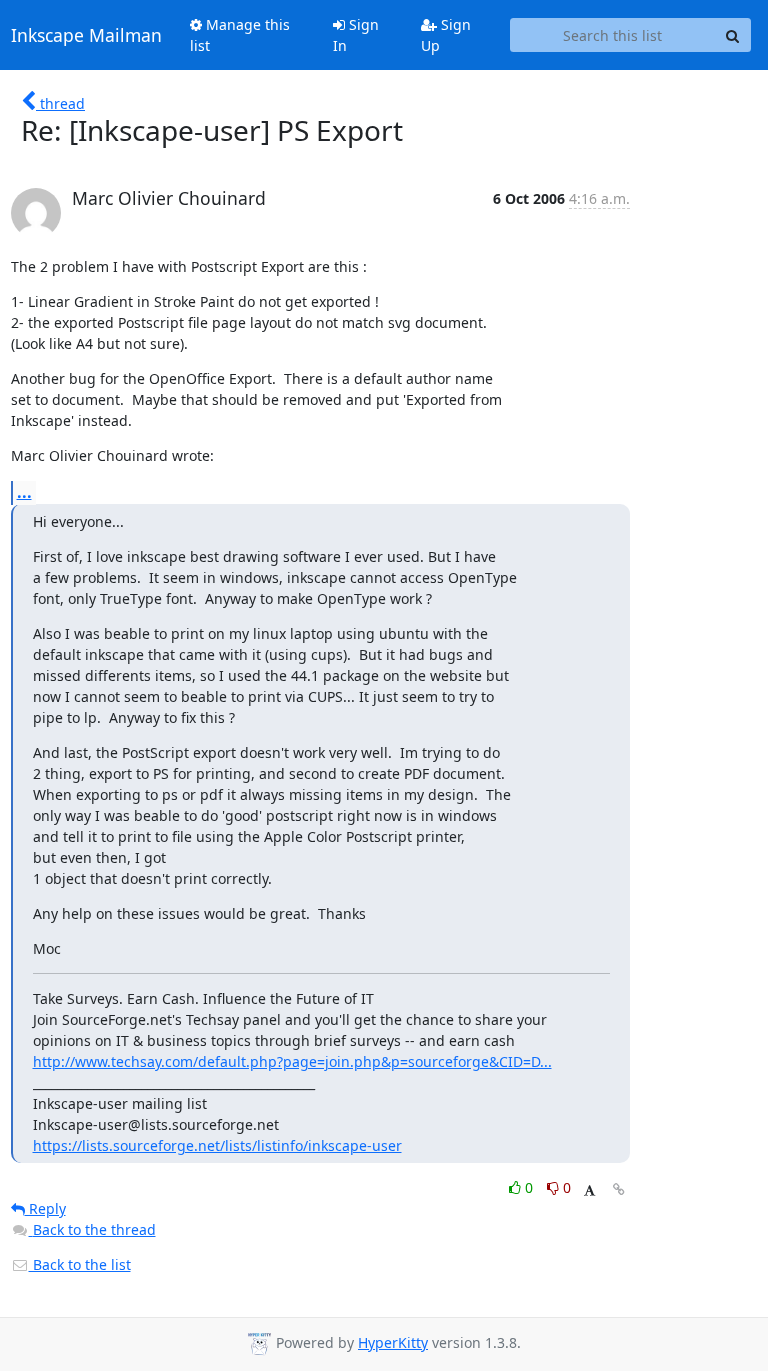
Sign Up (446, 35)
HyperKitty (393, 1342)
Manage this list (240, 35)
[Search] (733, 35)
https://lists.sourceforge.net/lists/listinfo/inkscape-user (217, 1145)
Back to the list (80, 1264)
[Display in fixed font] (589, 1190)
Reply (45, 1208)
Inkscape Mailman (86, 35)
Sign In (356, 35)
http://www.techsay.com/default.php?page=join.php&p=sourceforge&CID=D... (292, 1061)
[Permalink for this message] (619, 1189)
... (24, 492)
